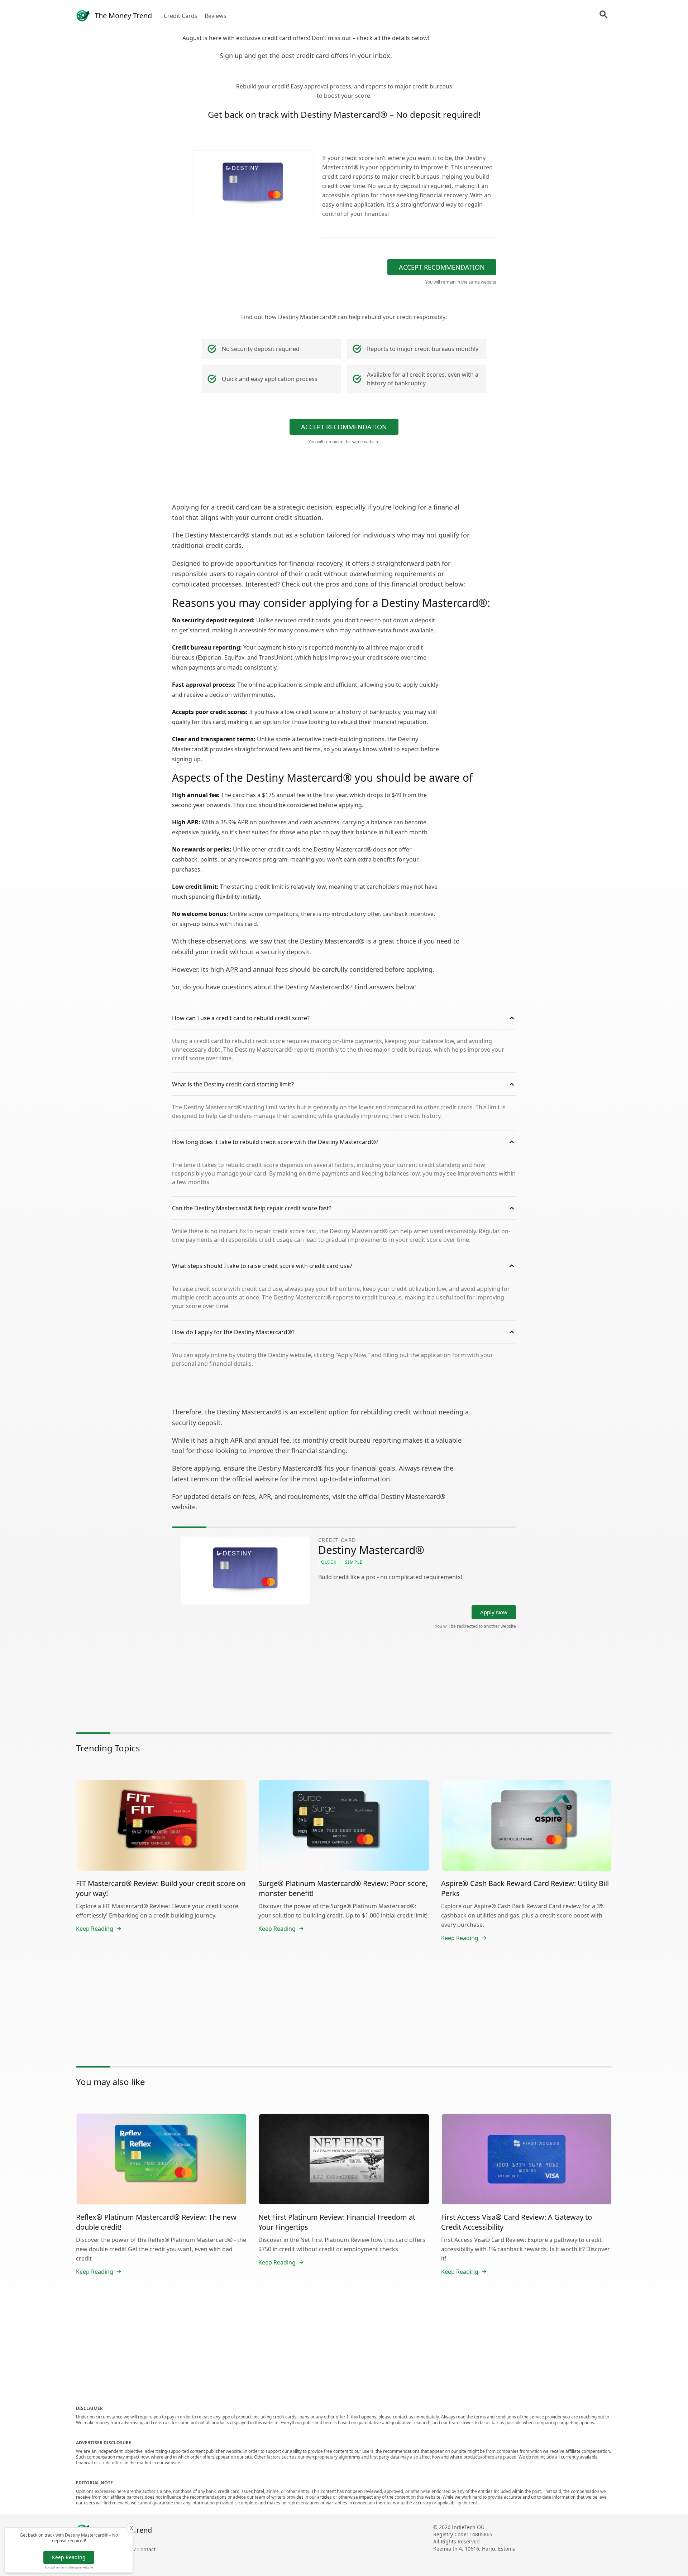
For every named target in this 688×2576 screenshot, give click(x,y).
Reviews (216, 16)
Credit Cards (181, 16)
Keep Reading (69, 2557)
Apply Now (494, 1612)
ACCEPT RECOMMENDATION (442, 267)
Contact (146, 2549)
